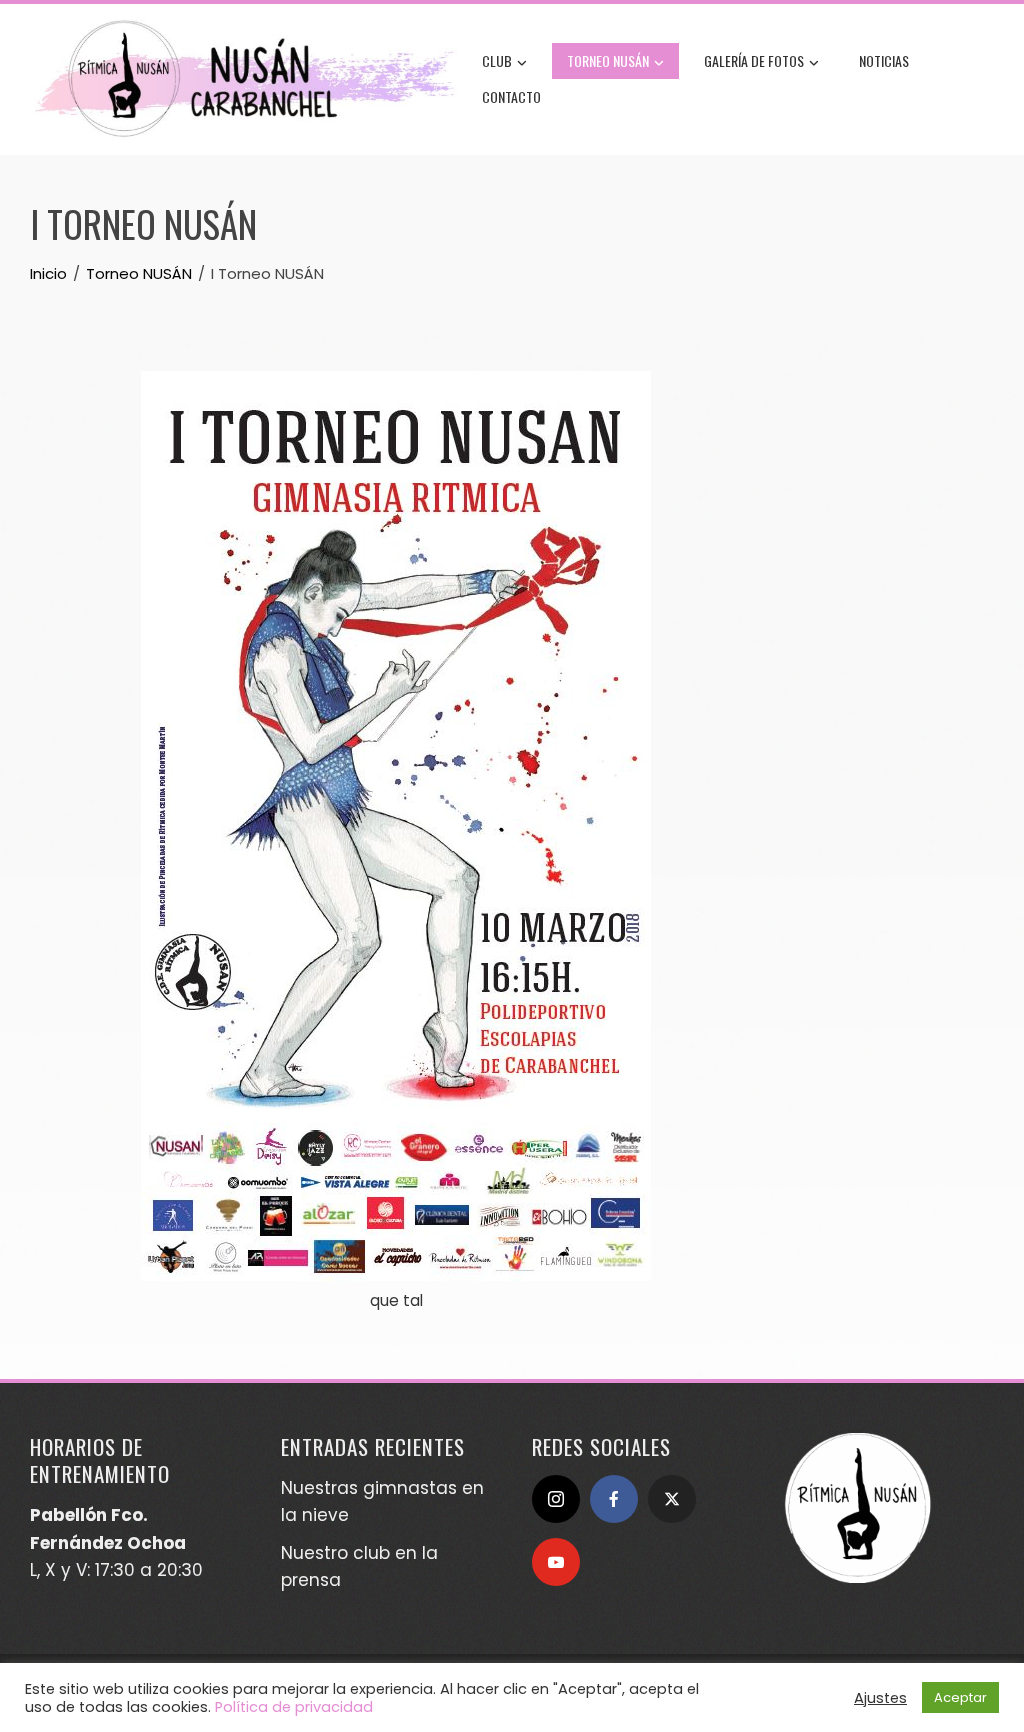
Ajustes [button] (880, 1698)
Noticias (884, 60)
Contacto (511, 96)
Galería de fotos (754, 60)
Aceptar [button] (960, 1697)
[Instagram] (556, 1499)
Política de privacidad (294, 1707)
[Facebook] (614, 1499)
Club (497, 60)
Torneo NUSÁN (608, 60)
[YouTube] (556, 1562)
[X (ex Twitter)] (672, 1499)
